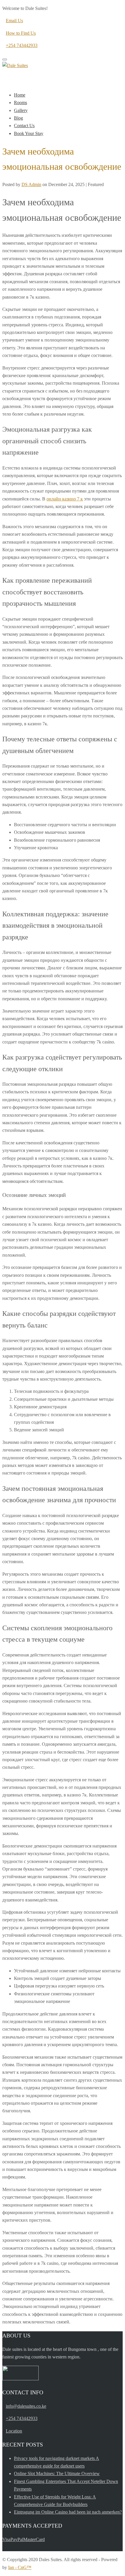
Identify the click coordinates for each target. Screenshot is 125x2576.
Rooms (20, 103)
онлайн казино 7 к (65, 499)
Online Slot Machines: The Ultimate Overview (57, 2473)
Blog (18, 118)
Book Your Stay (29, 133)
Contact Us (24, 126)
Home (20, 95)
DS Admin (31, 184)
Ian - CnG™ (20, 2567)
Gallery (21, 110)
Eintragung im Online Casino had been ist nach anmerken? (68, 2512)
